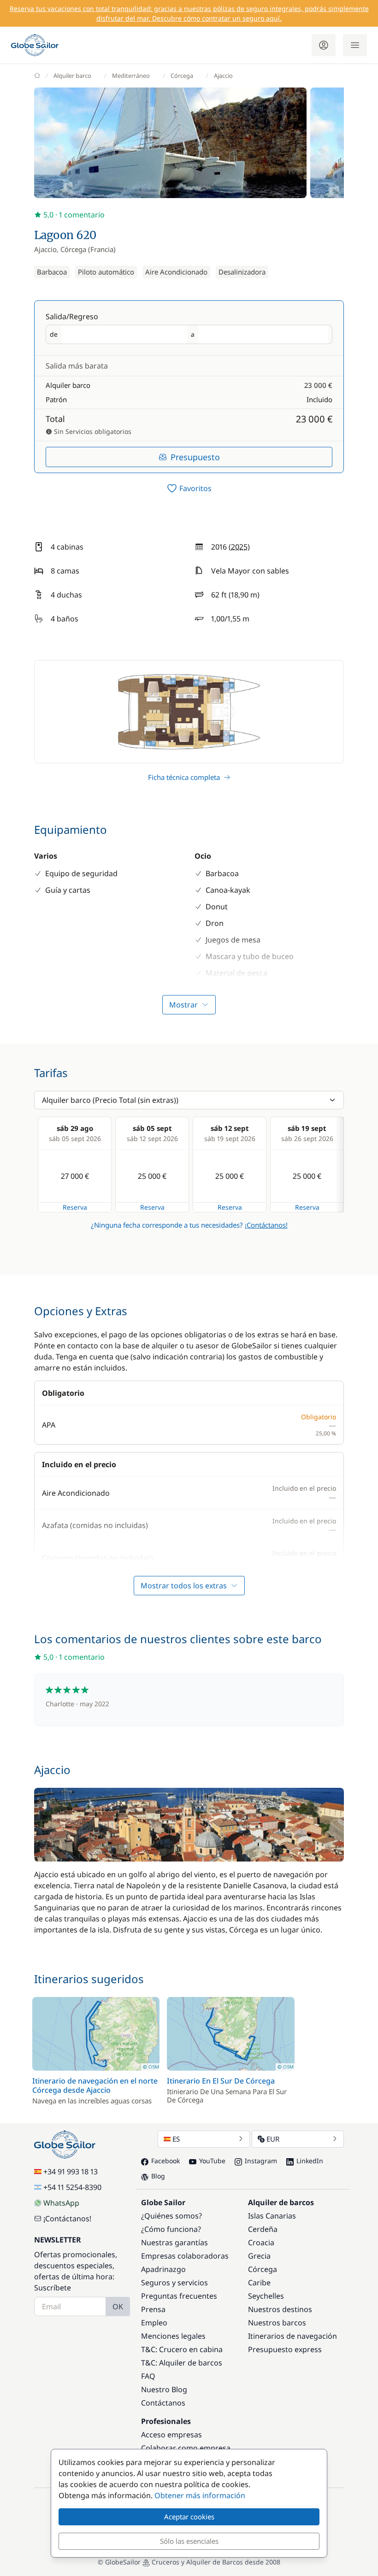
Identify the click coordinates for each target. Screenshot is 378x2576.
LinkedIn (310, 2161)
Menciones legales (173, 2336)
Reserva (75, 1207)
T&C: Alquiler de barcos (182, 2363)
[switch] (189, 488)
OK (118, 2307)
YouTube (212, 2161)
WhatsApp (61, 2203)
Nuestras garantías (174, 2242)
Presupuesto (195, 457)
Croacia (261, 2242)
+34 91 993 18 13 (71, 2172)
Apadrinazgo (163, 2269)
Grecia (259, 2256)
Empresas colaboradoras (185, 2256)
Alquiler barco (72, 76)
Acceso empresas (171, 2435)
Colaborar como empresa (186, 2448)
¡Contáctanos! (266, 1225)
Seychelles (266, 2296)
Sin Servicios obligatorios (92, 431)
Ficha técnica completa (184, 777)
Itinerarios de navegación (292, 2336)
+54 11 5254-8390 (72, 2187)
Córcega (182, 76)
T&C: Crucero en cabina (182, 2349)
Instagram (261, 2161)
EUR (273, 2139)
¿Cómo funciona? (171, 2229)
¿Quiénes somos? (171, 2216)
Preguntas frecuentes (179, 2296)
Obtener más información (200, 2495)
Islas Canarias (272, 2216)
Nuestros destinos (280, 2309)
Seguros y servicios (174, 2283)
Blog (158, 2176)
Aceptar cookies (189, 2517)
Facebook (165, 2161)
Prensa (153, 2309)
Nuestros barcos (277, 2323)
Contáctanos (163, 2403)
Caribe (259, 2283)
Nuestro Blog (164, 2389)
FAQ (148, 2376)
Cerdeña (263, 2229)
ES (176, 2139)
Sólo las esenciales (189, 2541)
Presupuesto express (285, 2349)
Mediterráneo (131, 76)
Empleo (154, 2323)
